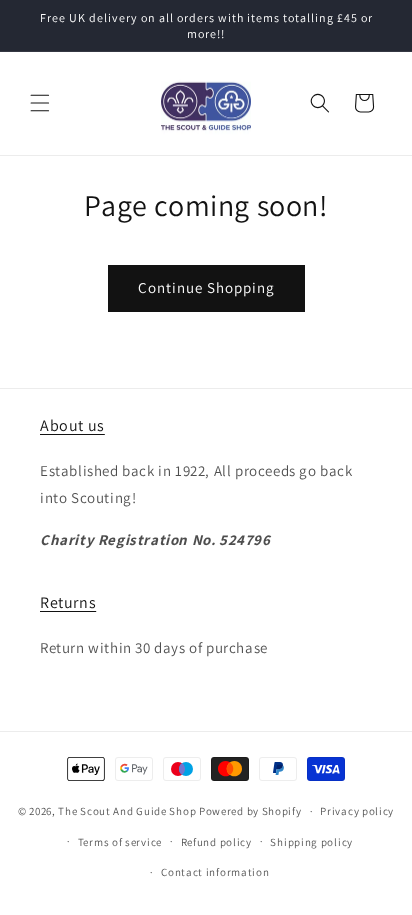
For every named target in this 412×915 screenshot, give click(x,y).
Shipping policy (311, 842)
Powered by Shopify (250, 811)
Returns (68, 602)
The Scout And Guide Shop (127, 811)
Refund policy (216, 842)
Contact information (215, 872)
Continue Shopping (206, 287)
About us (72, 425)
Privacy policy (357, 811)
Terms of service (120, 842)
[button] (40, 103)
